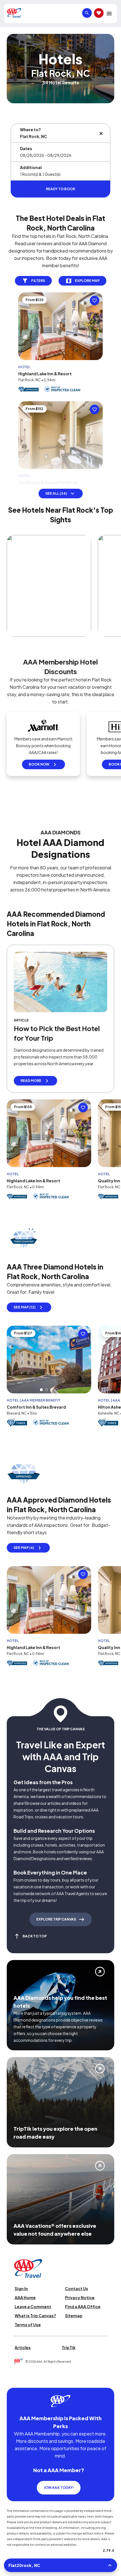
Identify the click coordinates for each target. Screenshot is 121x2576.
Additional (31, 167)
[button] (41, 1403)
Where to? (30, 130)
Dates (26, 148)
